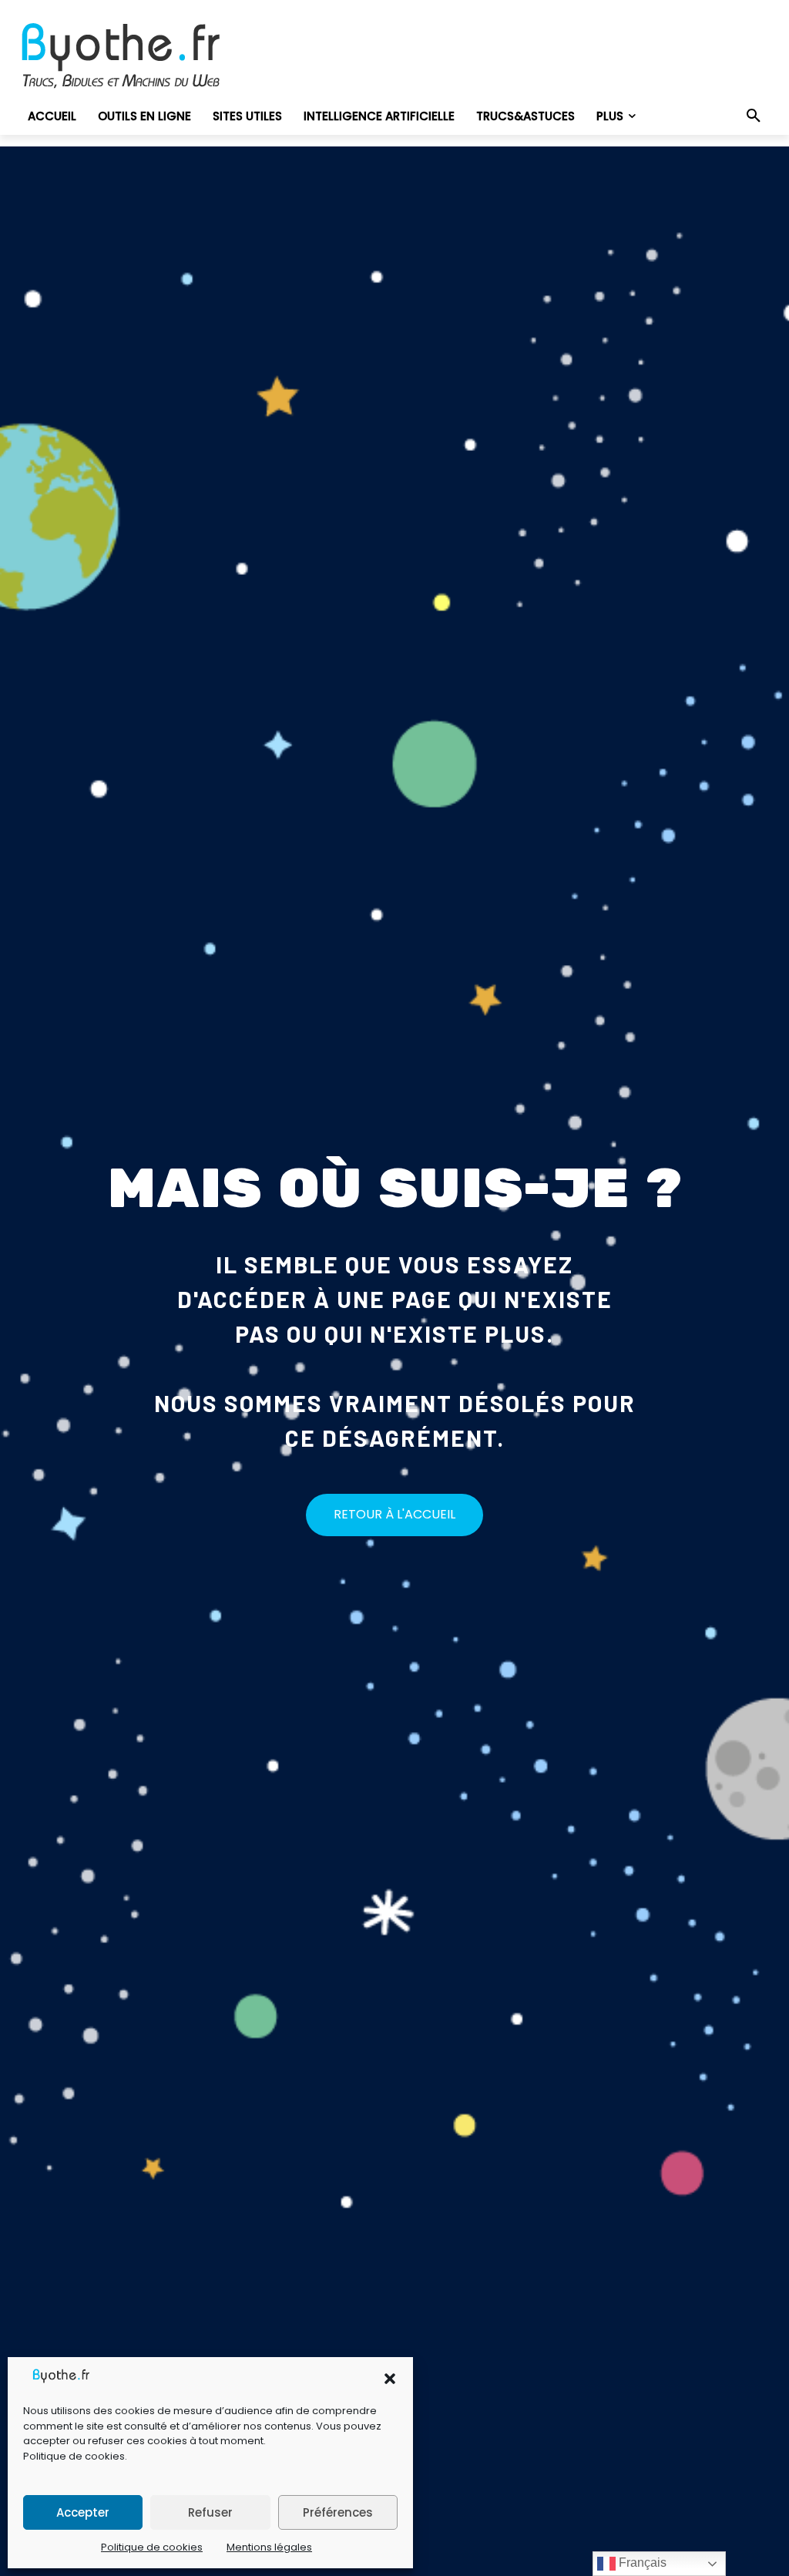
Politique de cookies (74, 2456)
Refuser (210, 2512)
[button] (390, 2379)
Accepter (83, 2512)
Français (641, 2563)
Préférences (338, 2512)
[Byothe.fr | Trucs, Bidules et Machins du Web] (136, 56)
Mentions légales (269, 2547)
